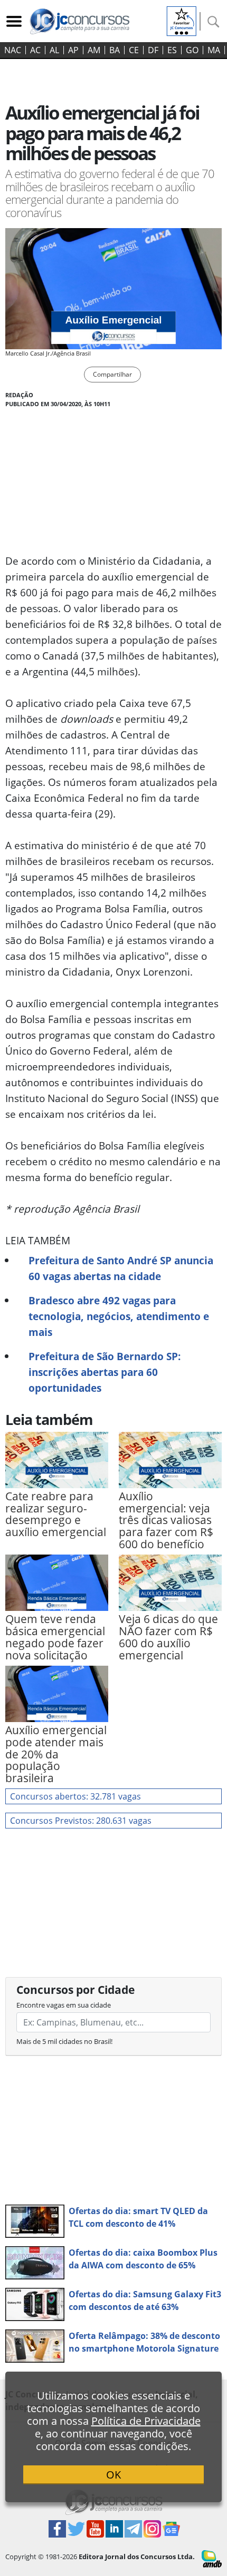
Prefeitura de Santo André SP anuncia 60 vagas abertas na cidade (121, 1268)
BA (115, 50)
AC (35, 50)
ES (172, 50)
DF (153, 50)
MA (214, 50)
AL (54, 50)
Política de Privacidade (146, 2421)
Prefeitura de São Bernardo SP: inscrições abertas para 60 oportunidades (105, 1372)
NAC (13, 50)
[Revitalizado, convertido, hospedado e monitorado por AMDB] (212, 2558)
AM (94, 50)
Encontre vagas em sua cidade (64, 2005)
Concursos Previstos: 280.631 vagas (81, 1821)
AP (73, 50)
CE (134, 50)
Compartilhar (112, 374)
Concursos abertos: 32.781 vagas (75, 1796)
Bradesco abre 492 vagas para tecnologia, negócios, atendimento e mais (119, 1316)
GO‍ (192, 50)
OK (113, 2475)
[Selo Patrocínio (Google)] (182, 20)
